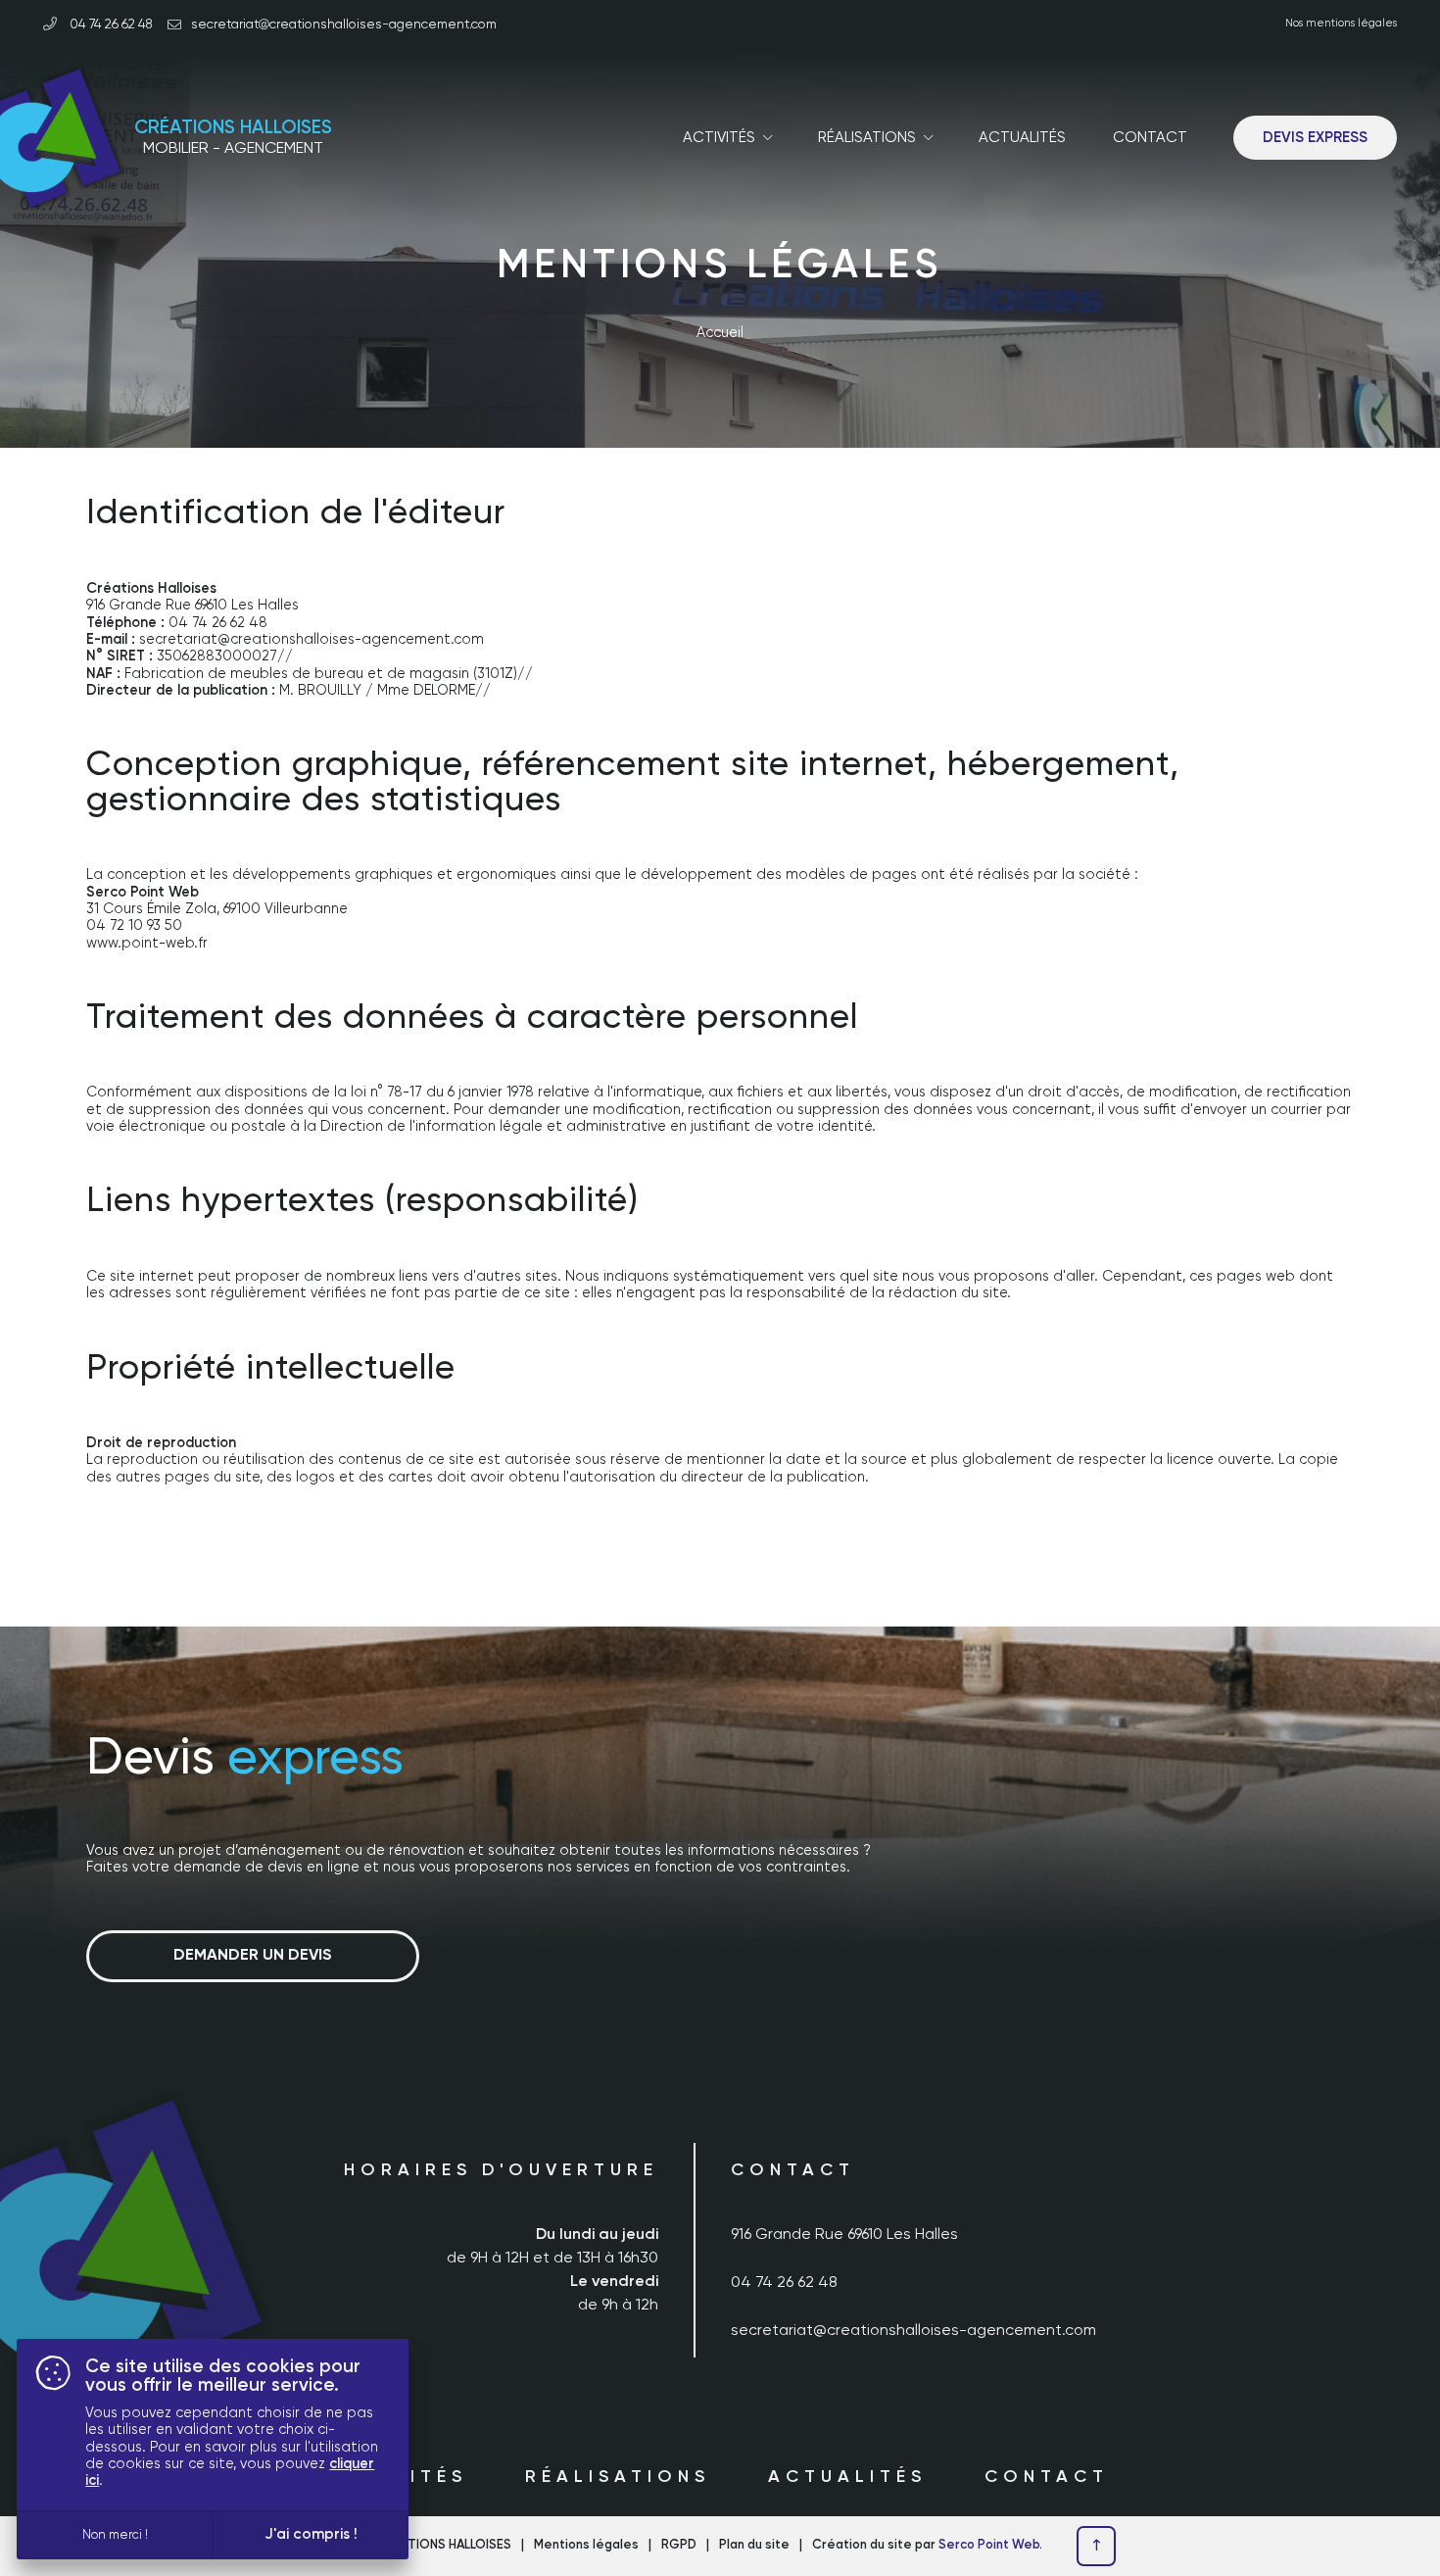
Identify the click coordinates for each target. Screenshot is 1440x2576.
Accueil (720, 333)
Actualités (1022, 138)
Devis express (1315, 138)
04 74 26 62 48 (110, 24)
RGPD (679, 2545)
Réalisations (618, 2477)
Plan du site (754, 2545)
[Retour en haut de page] (1096, 2547)
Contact (1150, 138)
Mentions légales (586, 2545)
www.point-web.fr (147, 944)
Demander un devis (253, 1956)
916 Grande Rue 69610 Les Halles (844, 2235)
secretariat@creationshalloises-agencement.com (913, 2331)
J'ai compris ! (311, 2534)
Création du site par (926, 2545)
